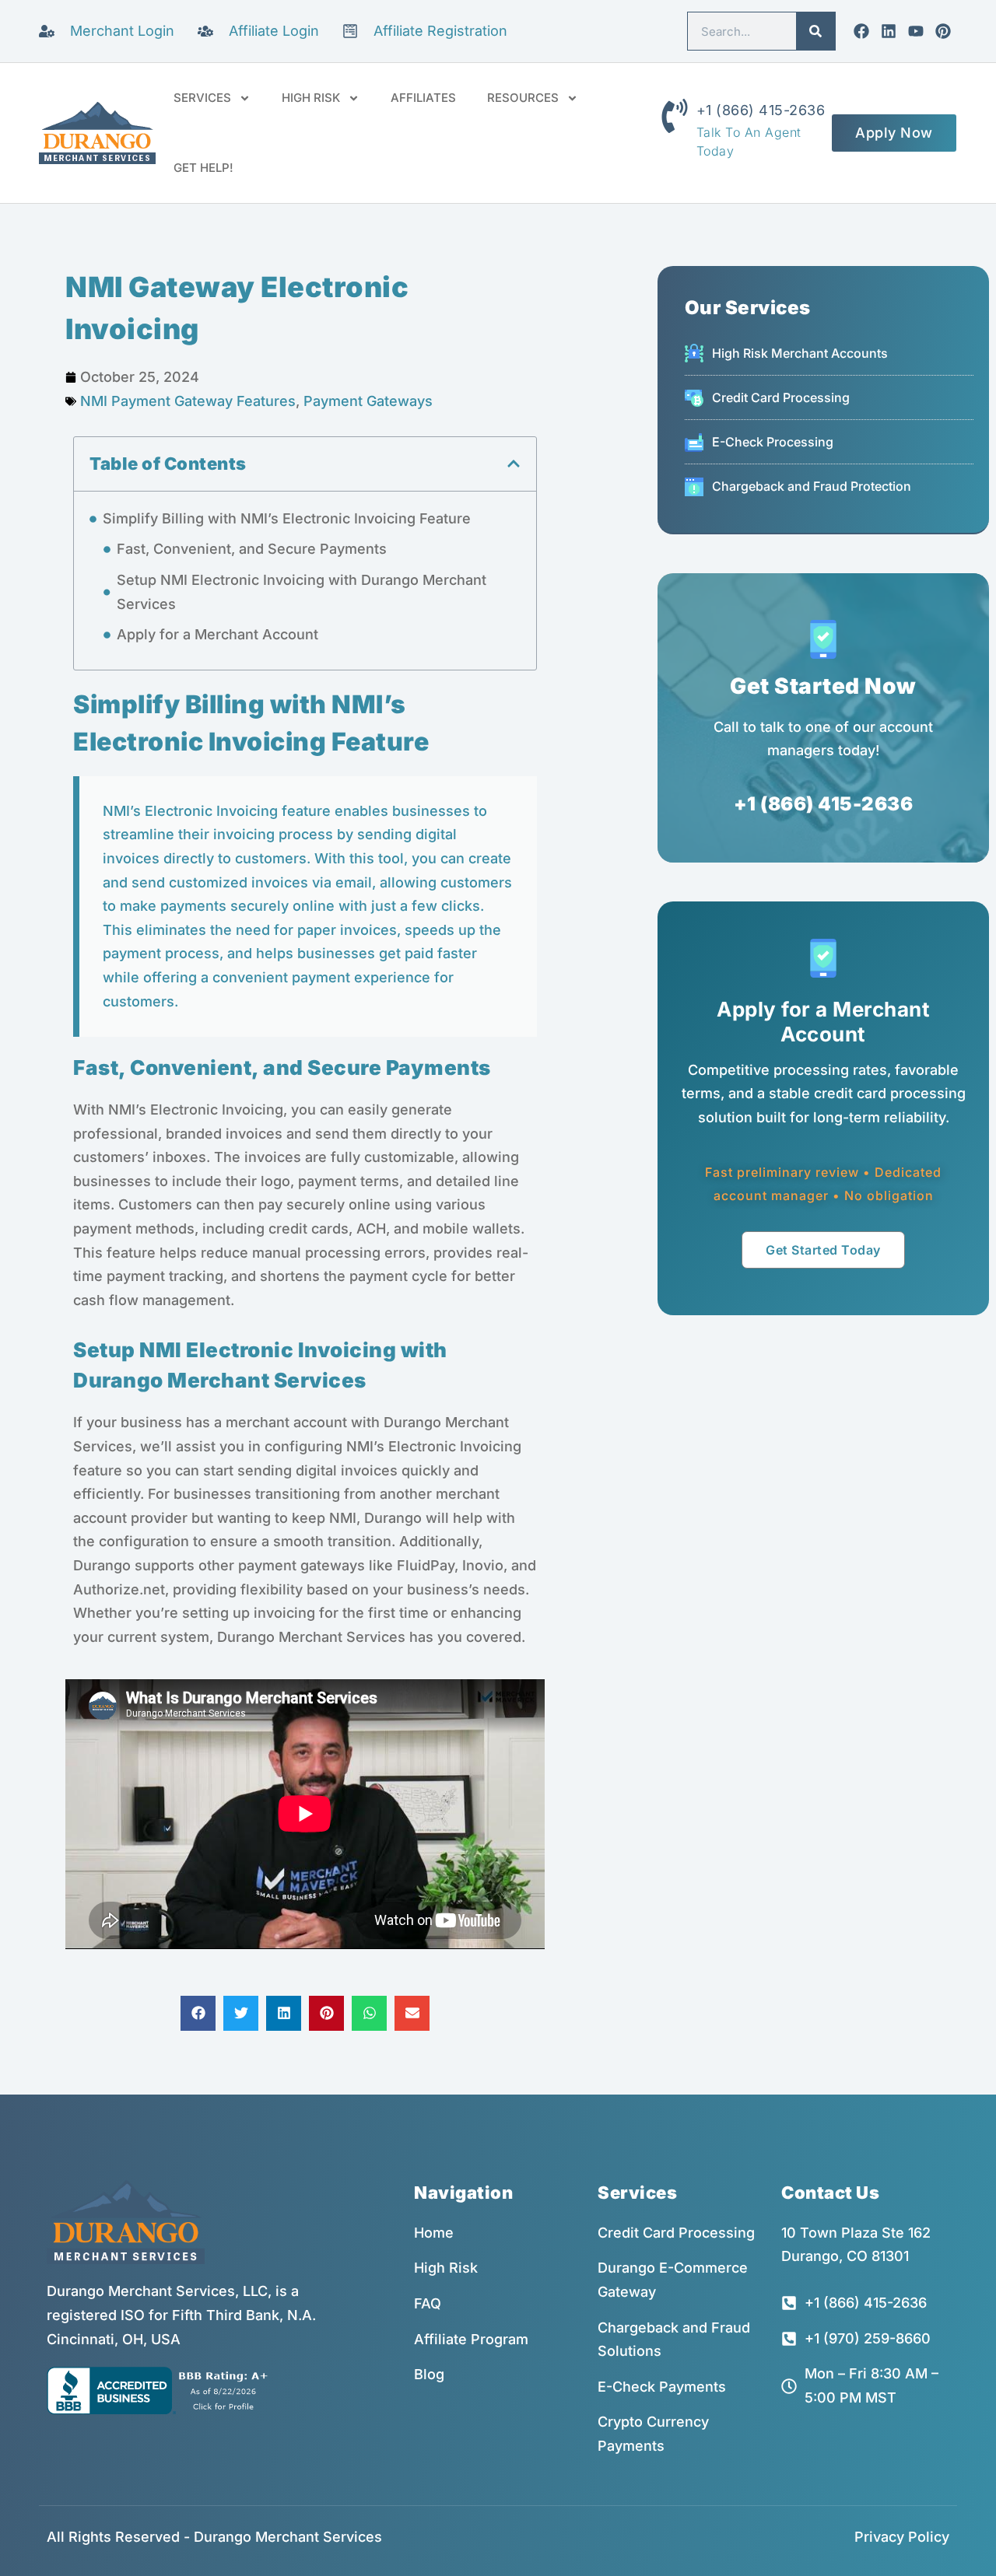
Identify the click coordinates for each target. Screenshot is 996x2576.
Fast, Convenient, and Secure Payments (252, 549)
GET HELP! (203, 168)
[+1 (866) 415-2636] (675, 116)
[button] (514, 464)
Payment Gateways (368, 401)
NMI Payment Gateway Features (188, 401)
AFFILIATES (423, 98)
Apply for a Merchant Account (217, 634)
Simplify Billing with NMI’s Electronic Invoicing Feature (287, 518)
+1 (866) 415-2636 (761, 110)
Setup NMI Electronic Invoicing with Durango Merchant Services (302, 592)
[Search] (815, 31)
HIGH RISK (311, 98)
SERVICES (202, 98)
